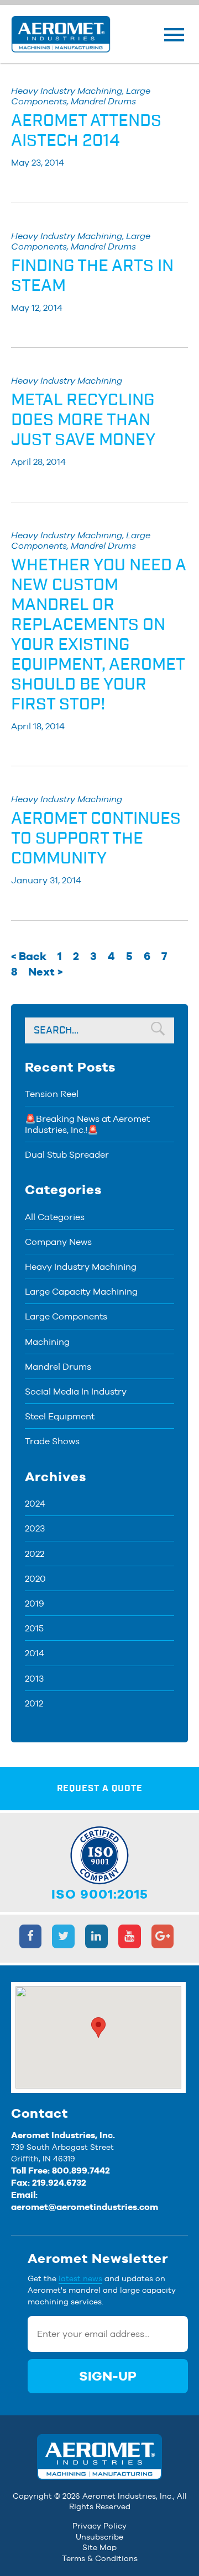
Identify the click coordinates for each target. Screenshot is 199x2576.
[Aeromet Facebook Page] (31, 1936)
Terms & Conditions (100, 2558)
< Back (29, 956)
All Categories (55, 1217)
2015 (34, 1628)
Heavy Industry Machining (81, 1267)
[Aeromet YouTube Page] (130, 1936)
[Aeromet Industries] (61, 34)
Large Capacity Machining (81, 1292)
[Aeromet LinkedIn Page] (96, 1936)
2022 (35, 1554)
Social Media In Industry (76, 1392)
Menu (174, 35)
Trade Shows (52, 1441)
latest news (80, 2278)
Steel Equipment (60, 1416)
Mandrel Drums (58, 1367)
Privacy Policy (99, 2526)
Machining (47, 1342)
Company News (58, 1242)
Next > (45, 972)
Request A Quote (100, 1788)
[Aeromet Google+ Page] (163, 1936)
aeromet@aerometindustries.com (85, 2207)
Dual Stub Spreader (67, 1155)
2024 (35, 1504)
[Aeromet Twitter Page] (63, 1936)
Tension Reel (52, 1094)
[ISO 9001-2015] (99, 1848)
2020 (35, 1579)
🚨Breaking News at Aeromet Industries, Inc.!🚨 (87, 1124)
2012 (34, 1703)
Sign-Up (108, 2376)
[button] (98, 2028)
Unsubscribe (99, 2537)
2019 (35, 1604)
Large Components (66, 1316)
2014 (35, 1653)
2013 (34, 1679)
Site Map (99, 2547)
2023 (35, 1528)
